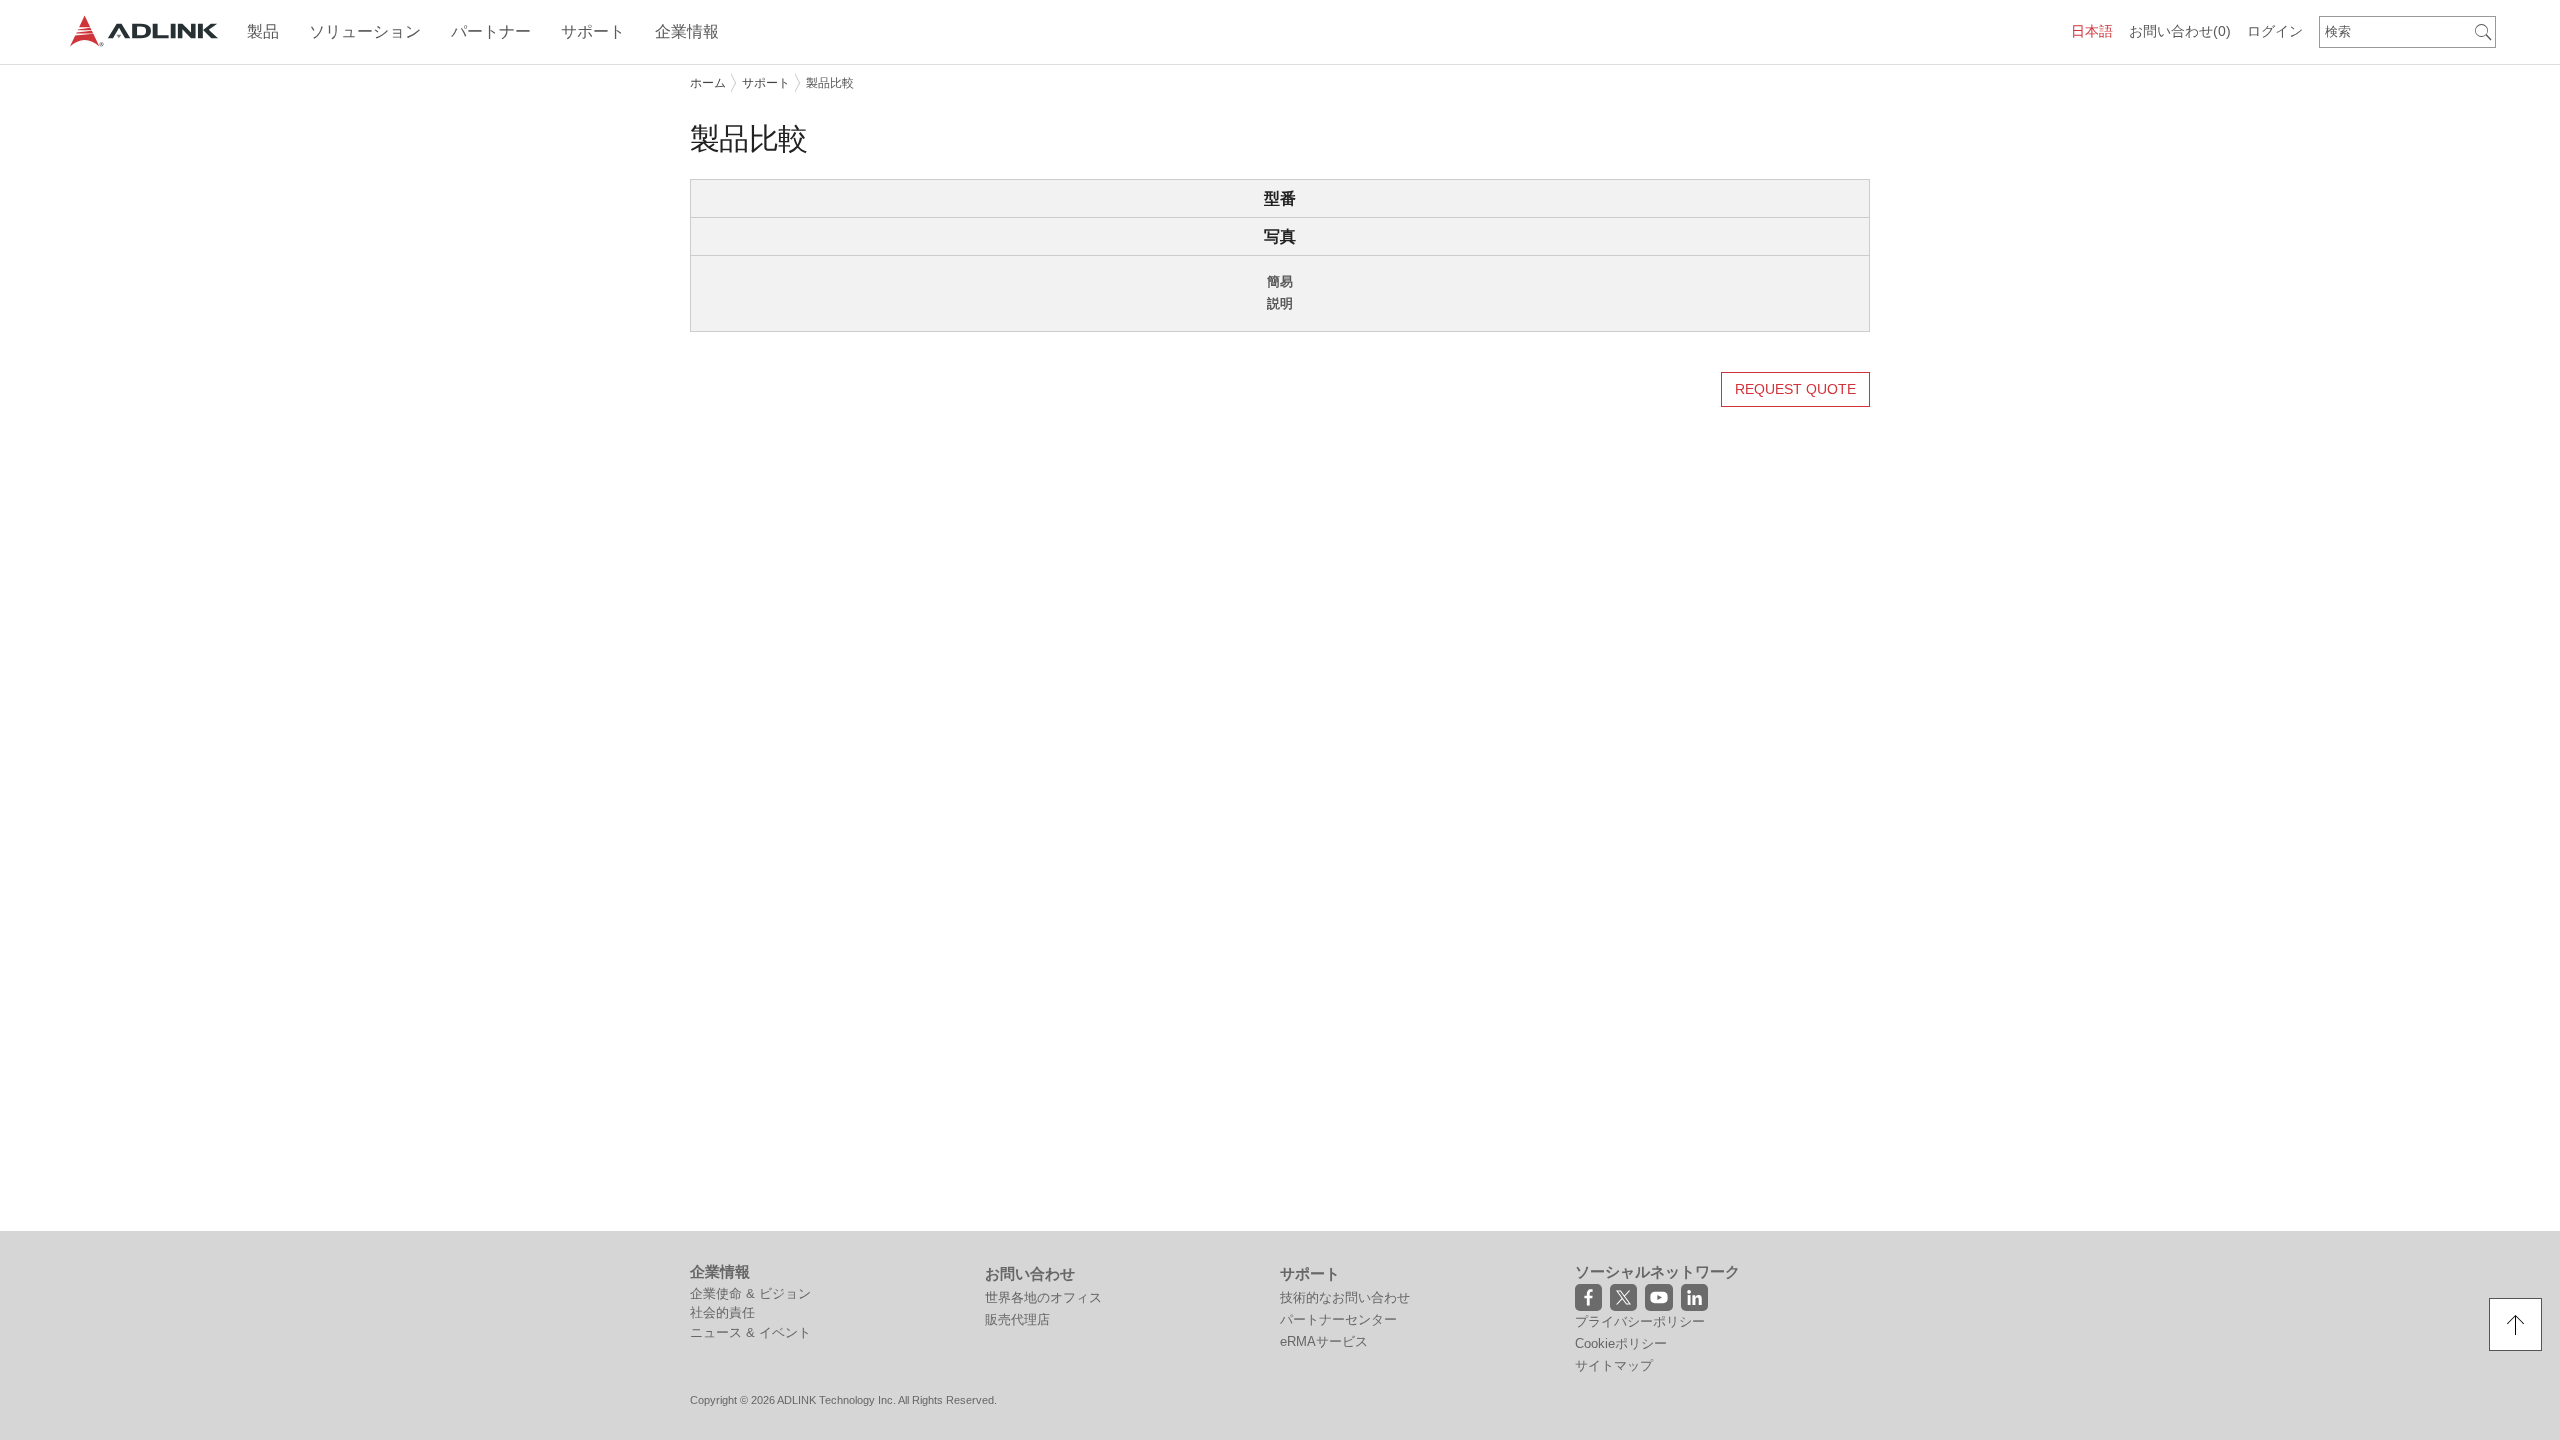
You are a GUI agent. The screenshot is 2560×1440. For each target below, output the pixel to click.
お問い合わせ (2180, 31)
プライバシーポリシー (1640, 1321)
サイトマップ (1614, 1365)
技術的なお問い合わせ (1345, 1297)
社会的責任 (722, 1312)
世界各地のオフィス (1043, 1297)
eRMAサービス (1324, 1341)
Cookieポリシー (1621, 1343)
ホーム (708, 83)
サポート (766, 83)
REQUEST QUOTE (1795, 389)
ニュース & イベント (750, 1332)
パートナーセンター (1338, 1319)
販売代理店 (1017, 1319)
